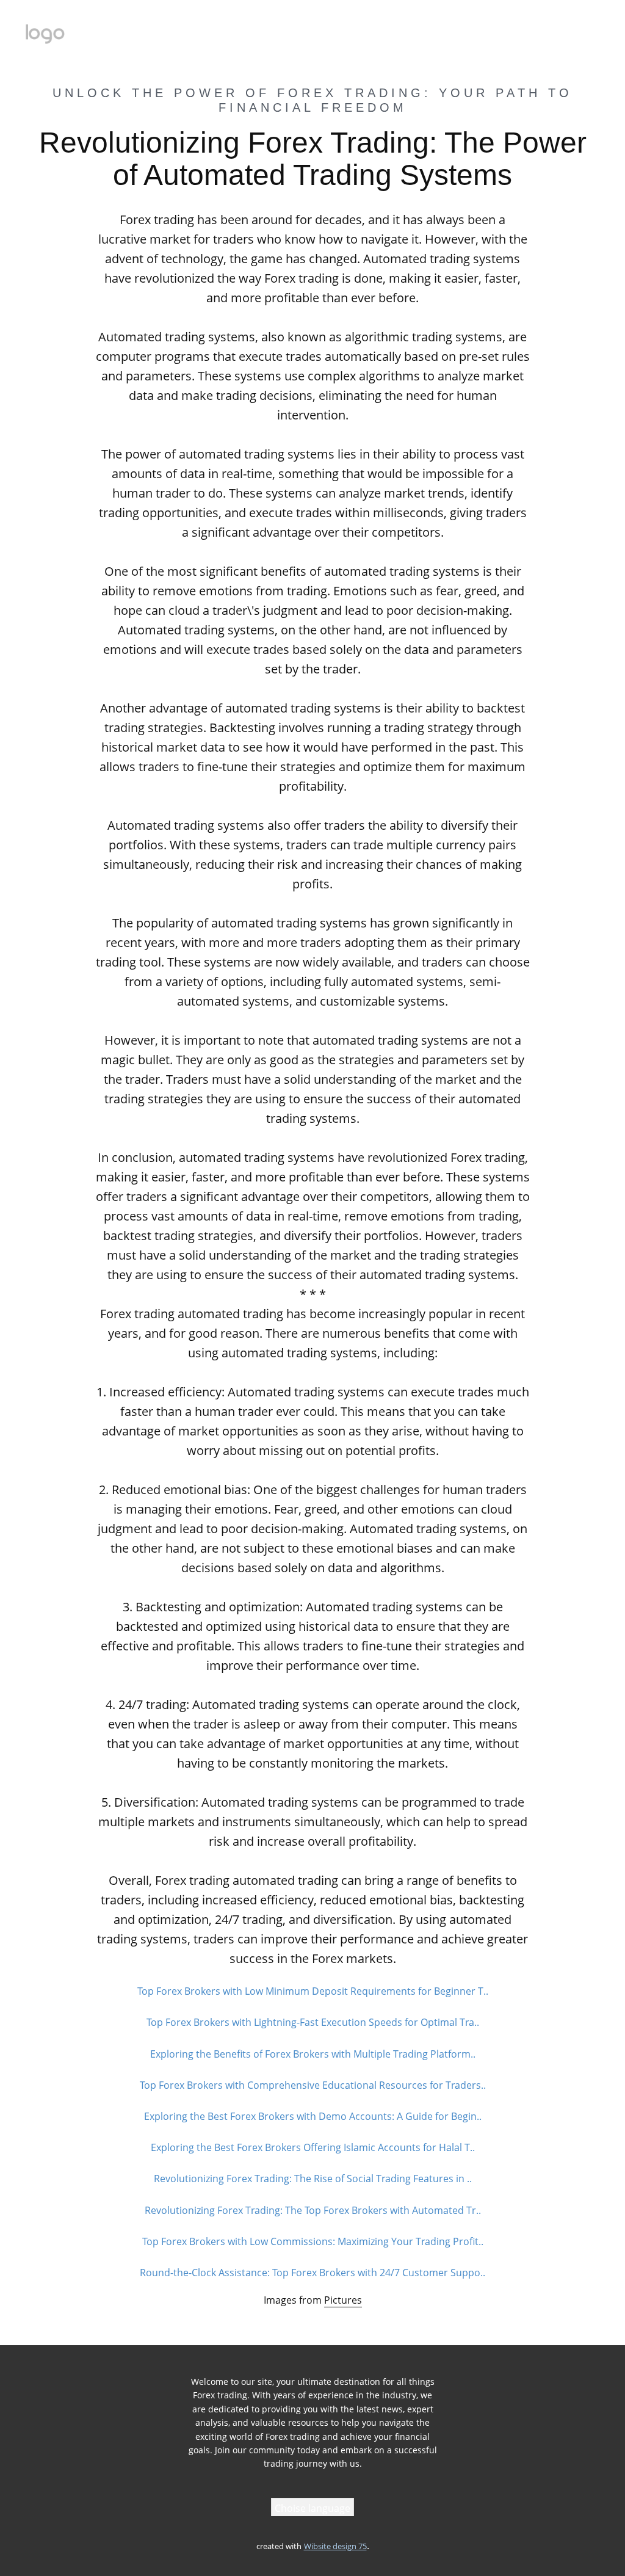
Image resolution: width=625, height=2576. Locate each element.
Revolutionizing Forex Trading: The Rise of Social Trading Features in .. (313, 2179)
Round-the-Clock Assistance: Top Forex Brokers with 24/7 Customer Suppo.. (312, 2273)
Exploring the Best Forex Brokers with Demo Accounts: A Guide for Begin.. (313, 2116)
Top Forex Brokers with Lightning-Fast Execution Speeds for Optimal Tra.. (313, 2022)
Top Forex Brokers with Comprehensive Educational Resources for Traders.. (313, 2085)
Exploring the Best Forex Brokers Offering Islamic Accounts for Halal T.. (313, 2147)
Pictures (343, 2300)
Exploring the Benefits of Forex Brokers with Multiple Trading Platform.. (313, 2054)
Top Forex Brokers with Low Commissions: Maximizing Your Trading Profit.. (313, 2241)
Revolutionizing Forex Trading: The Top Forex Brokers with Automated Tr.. (313, 2210)
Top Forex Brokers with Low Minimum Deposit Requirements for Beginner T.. (313, 1991)
